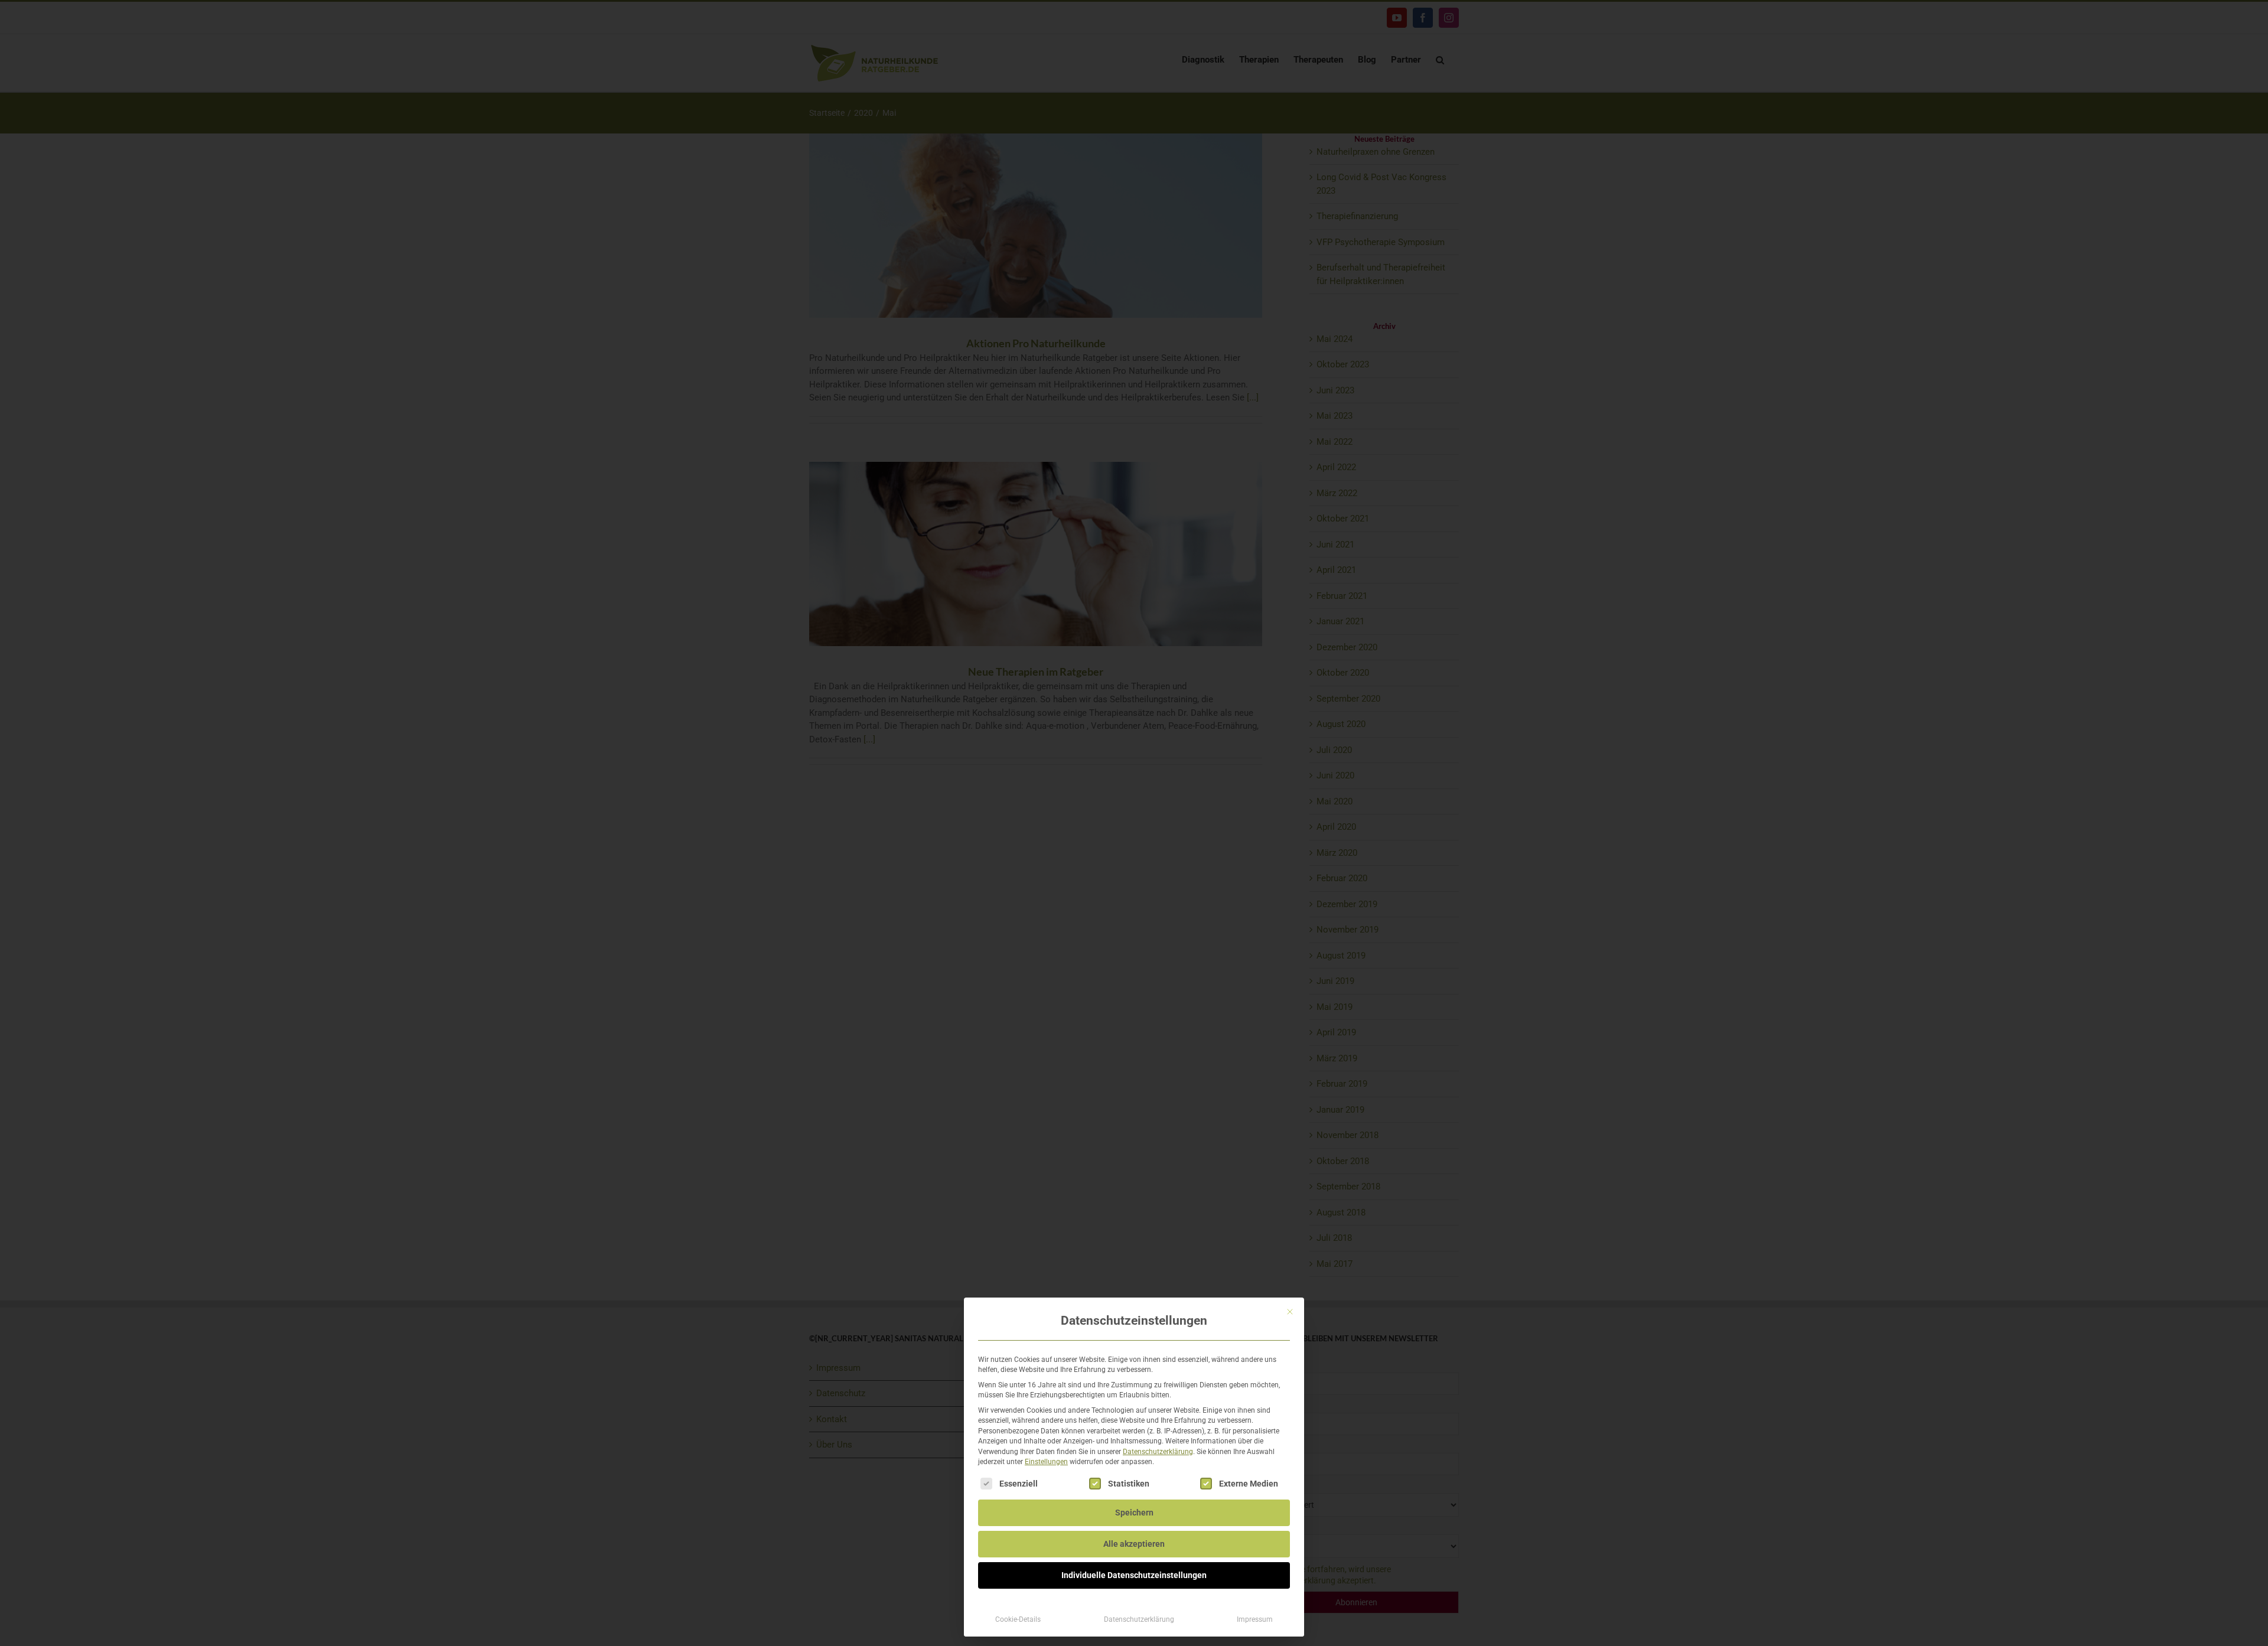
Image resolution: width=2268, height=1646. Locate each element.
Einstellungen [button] (1046, 1462)
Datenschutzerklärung (1158, 1452)
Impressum (1255, 1619)
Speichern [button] (1134, 1513)
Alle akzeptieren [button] (1134, 1544)
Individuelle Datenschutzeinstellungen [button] (1134, 1575)
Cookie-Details (1018, 1619)
